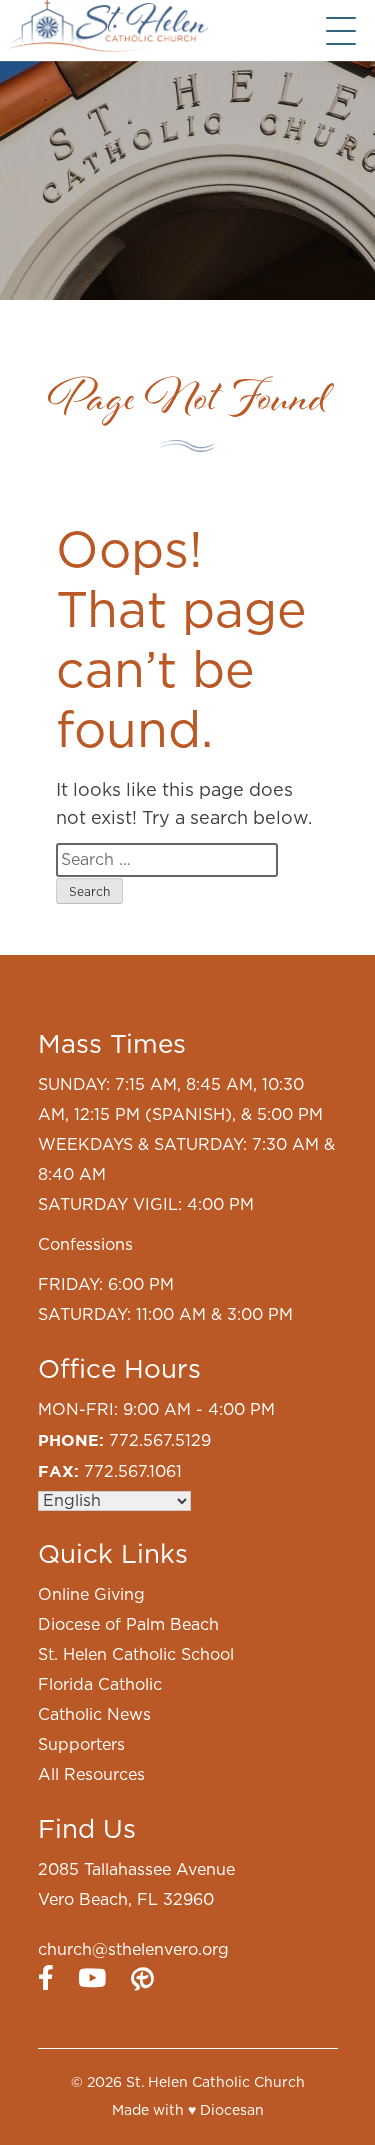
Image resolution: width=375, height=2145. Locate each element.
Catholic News (94, 1715)
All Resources (91, 1775)
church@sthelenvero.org (133, 1950)
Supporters (81, 1745)
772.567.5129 (160, 1441)
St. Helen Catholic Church (215, 2083)
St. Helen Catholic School (136, 1655)
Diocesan (232, 2111)
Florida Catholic (100, 1685)
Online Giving (91, 1595)
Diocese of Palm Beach (128, 1625)
